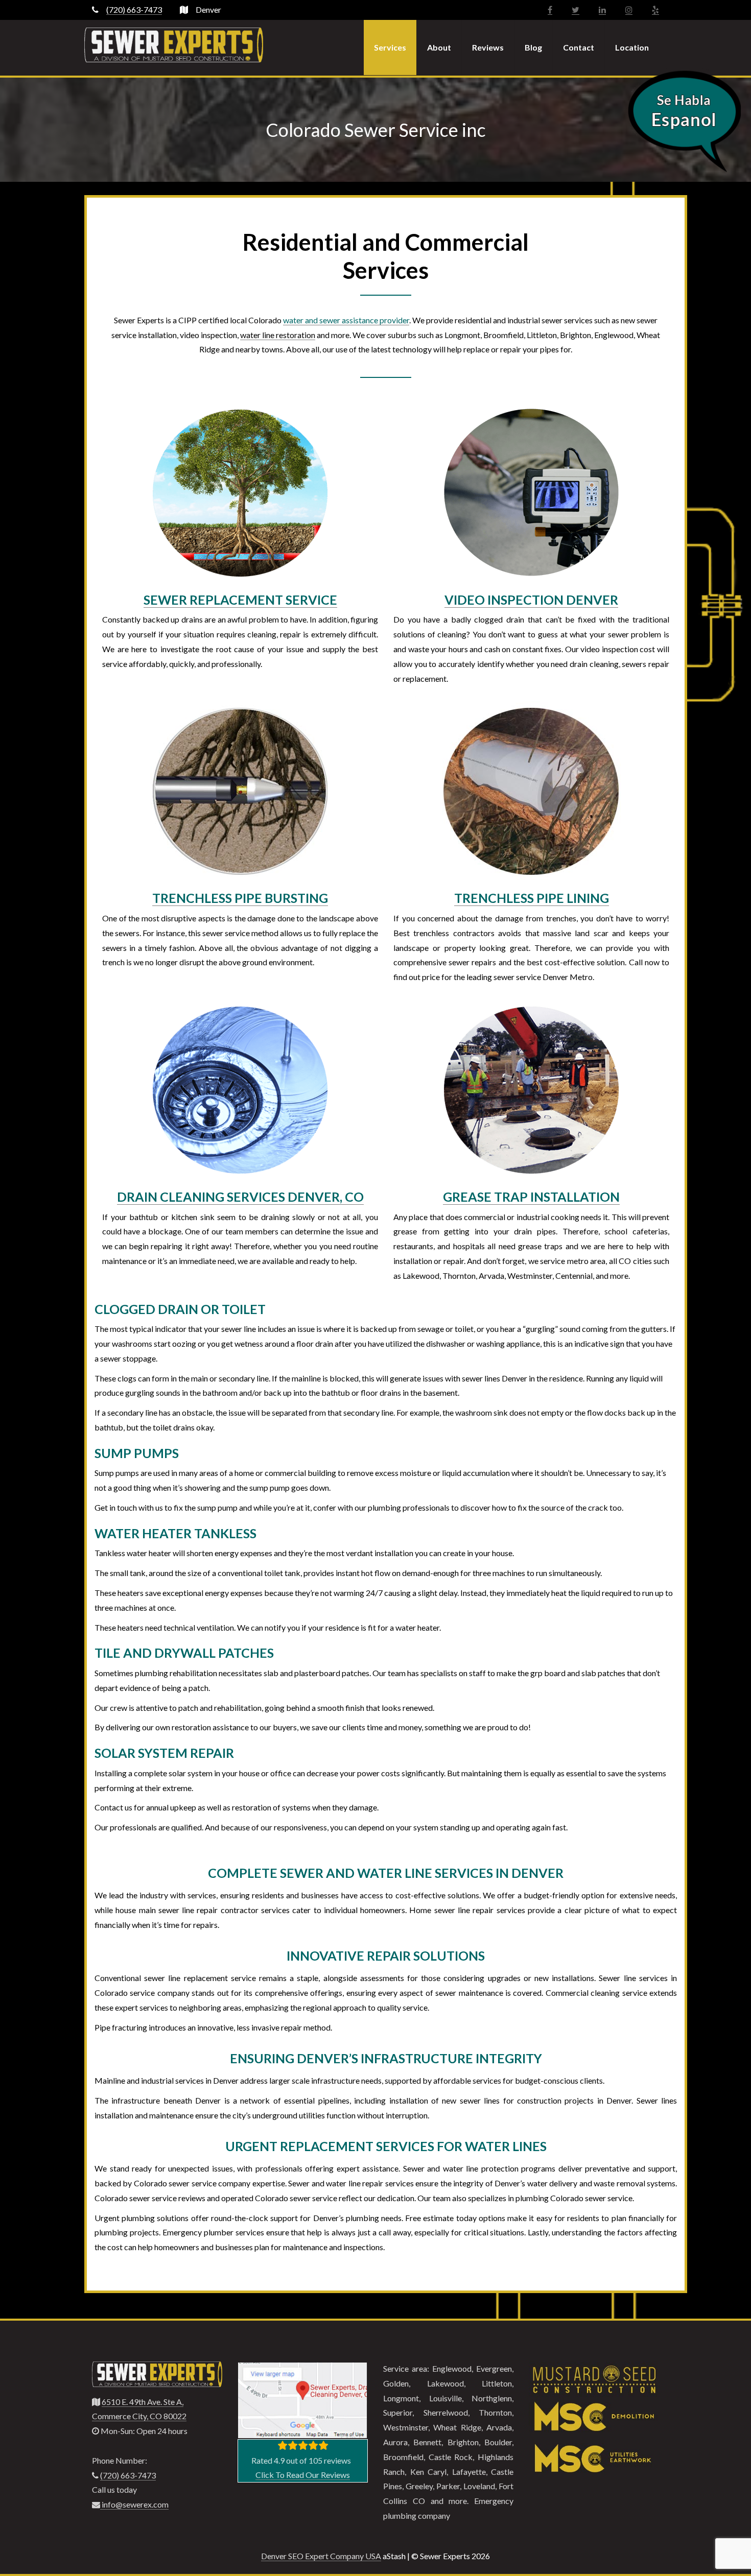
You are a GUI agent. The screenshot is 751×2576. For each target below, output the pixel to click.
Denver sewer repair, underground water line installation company (174, 45)
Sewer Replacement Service (240, 600)
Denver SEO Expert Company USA (321, 2556)
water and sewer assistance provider (346, 320)
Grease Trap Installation (531, 1197)
